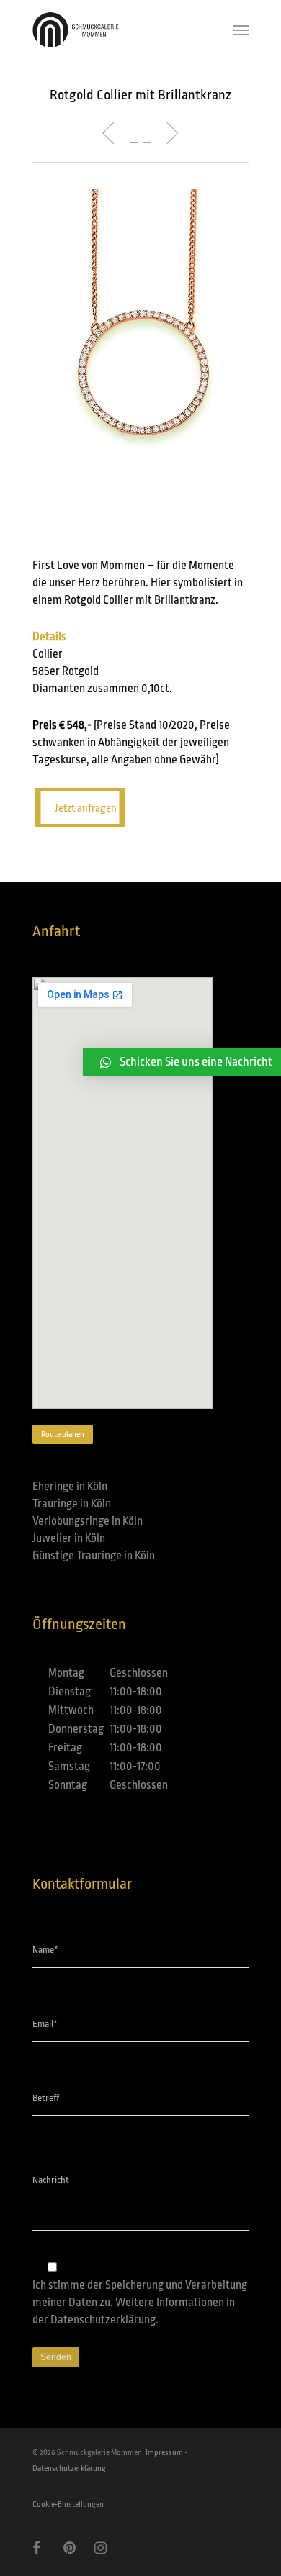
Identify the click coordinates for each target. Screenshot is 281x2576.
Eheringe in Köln (70, 1487)
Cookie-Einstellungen (68, 2504)
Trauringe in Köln (72, 1504)
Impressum (164, 2453)
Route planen (63, 1434)
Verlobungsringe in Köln (88, 1521)
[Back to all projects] (140, 133)
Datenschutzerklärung (103, 2320)
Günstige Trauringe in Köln (94, 1556)
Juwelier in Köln (69, 1538)
